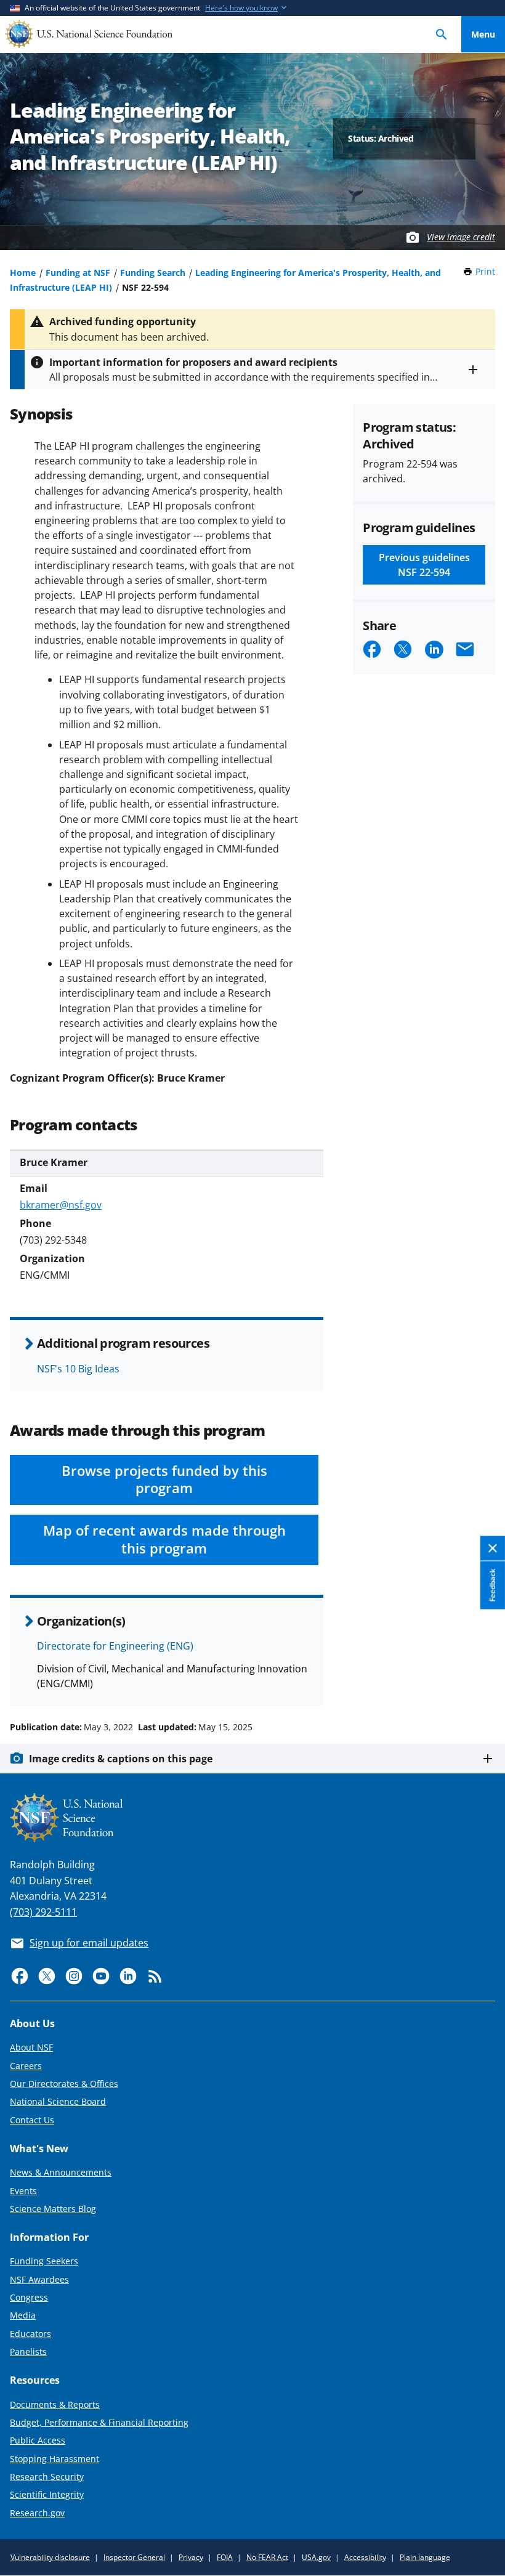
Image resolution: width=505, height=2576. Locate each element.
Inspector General (134, 2557)
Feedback (492, 1585)
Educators (30, 2334)
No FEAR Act (267, 2557)
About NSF (31, 2047)
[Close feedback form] (493, 1548)
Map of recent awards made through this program (164, 1539)
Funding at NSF (78, 273)
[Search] (442, 34)
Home (23, 273)
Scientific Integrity (47, 2494)
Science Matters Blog (53, 2209)
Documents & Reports (55, 2404)
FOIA (225, 2557)
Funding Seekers (44, 2261)
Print (485, 271)
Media (23, 2315)
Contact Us (32, 2120)
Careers (26, 2066)
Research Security (47, 2477)
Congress (29, 2297)
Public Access (38, 2440)
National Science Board (58, 2101)
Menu (483, 34)
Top (483, 1680)
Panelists (28, 2351)
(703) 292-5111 (43, 1912)
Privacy (191, 2557)
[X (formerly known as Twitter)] (47, 1976)
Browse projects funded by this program (164, 1480)
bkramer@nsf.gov (61, 1205)
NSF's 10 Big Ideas (78, 1369)
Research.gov (37, 2513)
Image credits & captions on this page (121, 1759)
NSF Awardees (39, 2279)
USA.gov (316, 2557)
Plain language (425, 2557)
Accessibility (365, 2557)
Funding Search (153, 273)
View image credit (461, 237)
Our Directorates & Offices (64, 2084)
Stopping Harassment (55, 2459)
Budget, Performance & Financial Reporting (99, 2422)
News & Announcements (61, 2172)
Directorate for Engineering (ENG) (115, 1646)
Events (23, 2191)
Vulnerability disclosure (50, 2557)
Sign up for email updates (89, 1943)
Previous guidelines (424, 565)
